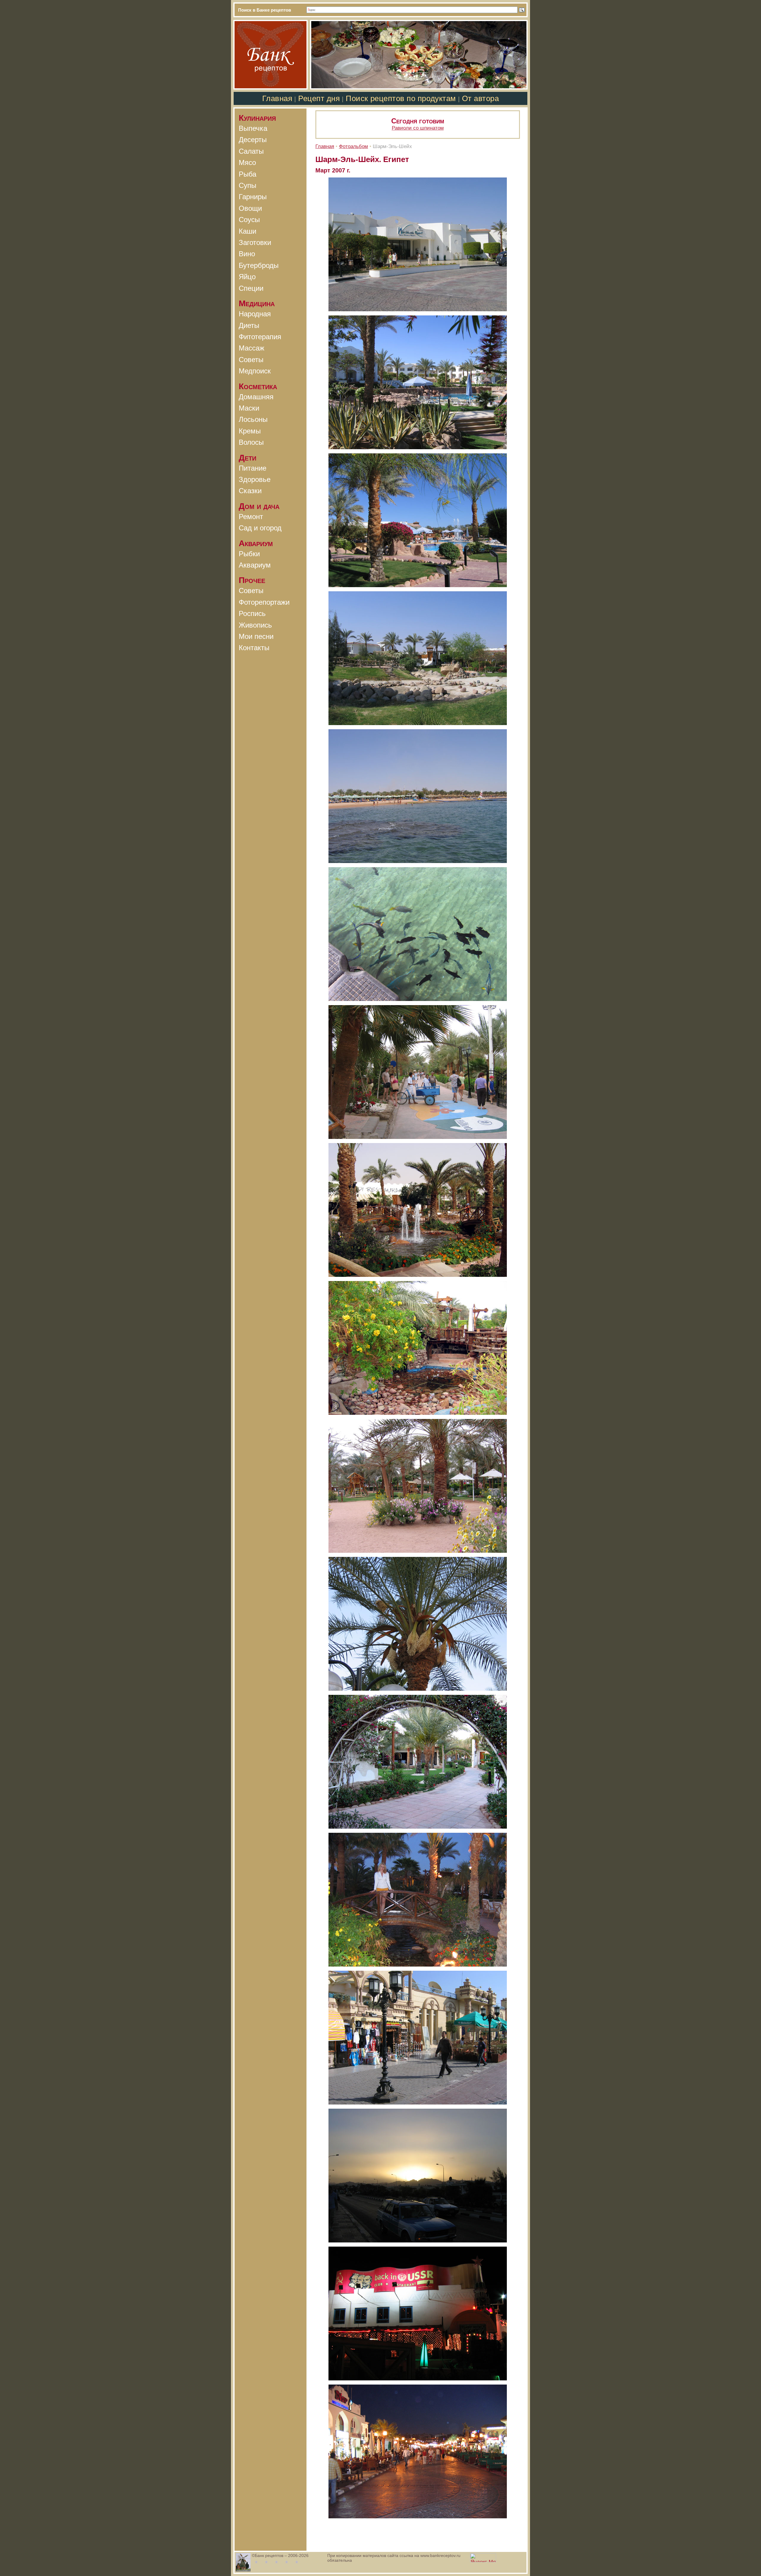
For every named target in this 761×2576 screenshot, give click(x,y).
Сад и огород (260, 528)
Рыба (247, 174)
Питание (253, 468)
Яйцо (247, 277)
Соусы (249, 220)
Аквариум (255, 565)
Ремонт (251, 517)
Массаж (251, 348)
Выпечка (253, 128)
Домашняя (256, 397)
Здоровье (255, 479)
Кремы (250, 431)
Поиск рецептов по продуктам (401, 98)
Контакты (254, 648)
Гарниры (253, 197)
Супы (247, 185)
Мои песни (256, 636)
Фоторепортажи (264, 602)
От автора (481, 98)
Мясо (247, 162)
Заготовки (255, 242)
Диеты (249, 325)
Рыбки (249, 554)
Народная (255, 314)
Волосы (251, 442)
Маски (249, 408)
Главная (277, 98)
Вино (247, 254)
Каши (247, 231)
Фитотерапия (260, 337)
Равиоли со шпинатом (418, 128)
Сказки (250, 491)
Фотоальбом (353, 146)
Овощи (250, 208)
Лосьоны (253, 419)
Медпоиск (255, 371)
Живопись (255, 625)
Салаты (251, 151)
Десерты (253, 140)
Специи (251, 288)
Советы (251, 360)
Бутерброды (259, 265)
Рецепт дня (319, 98)
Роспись (252, 613)
